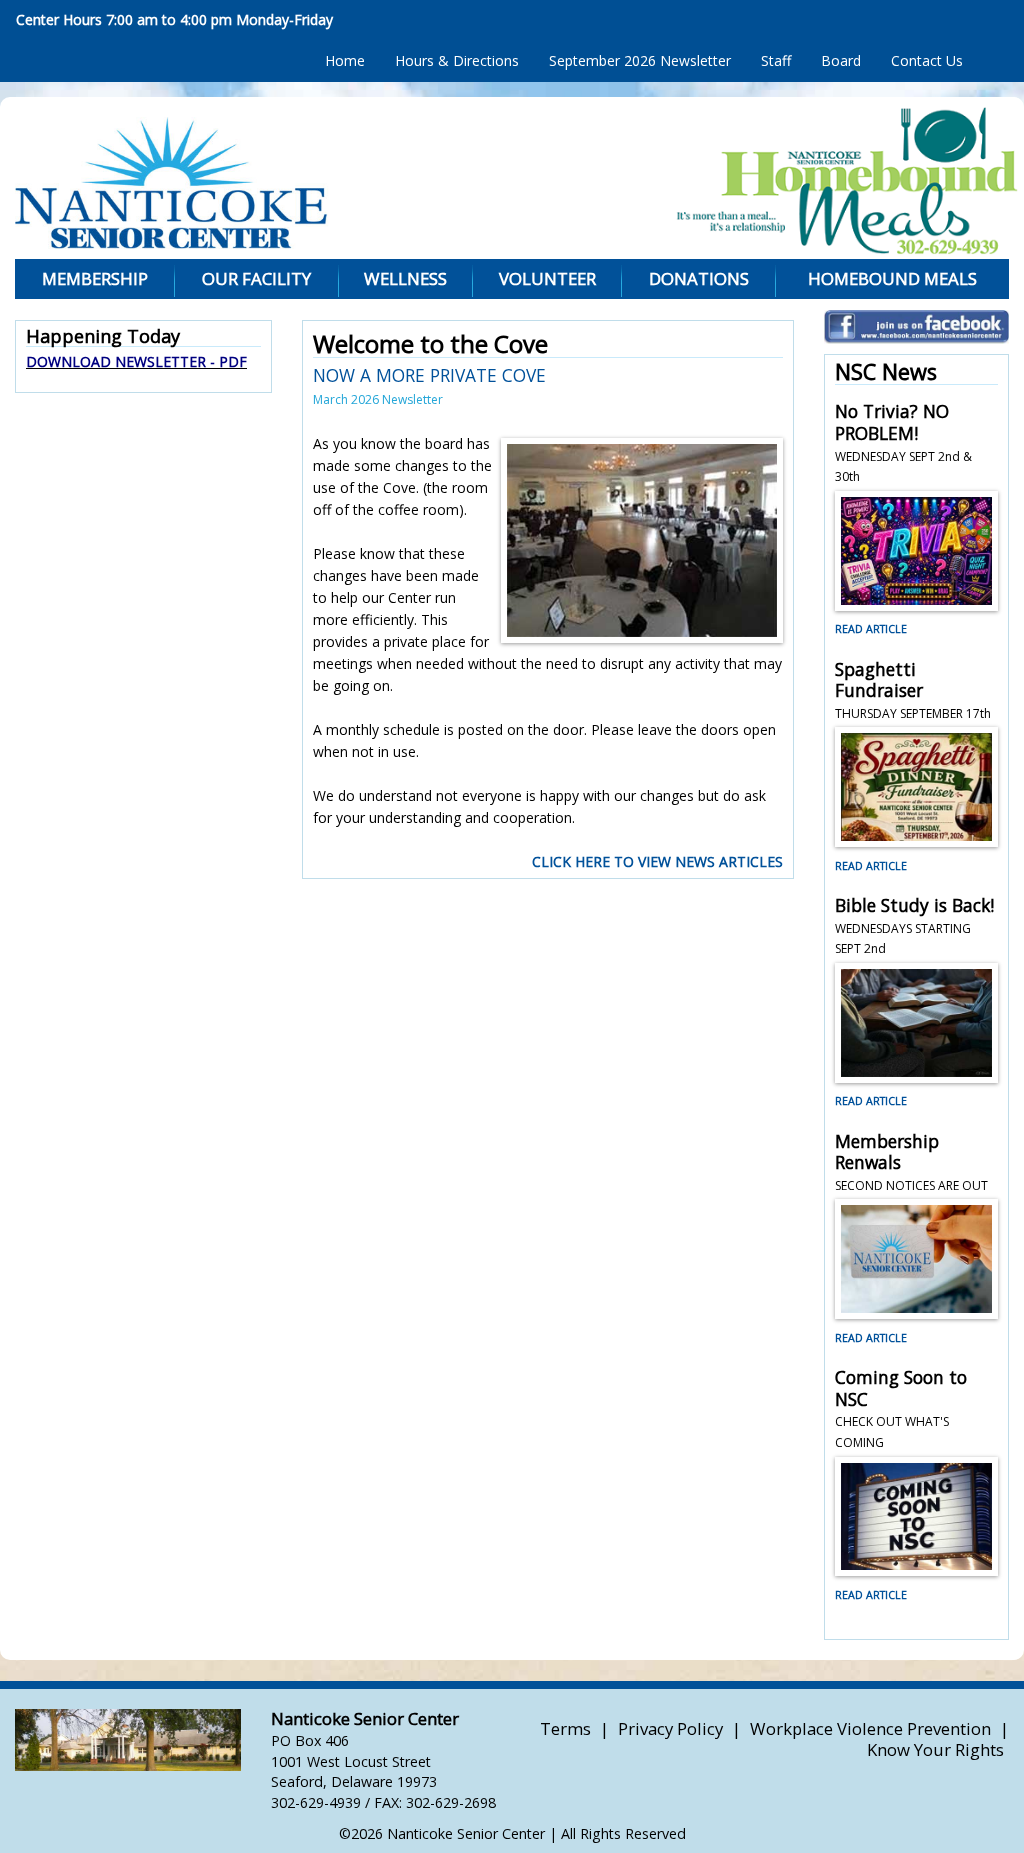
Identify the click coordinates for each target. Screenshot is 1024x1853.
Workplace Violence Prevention (870, 1728)
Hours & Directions (457, 60)
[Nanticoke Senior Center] (307, 183)
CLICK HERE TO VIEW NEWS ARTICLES (657, 861)
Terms (565, 1728)
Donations (699, 278)
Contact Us (927, 60)
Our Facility (256, 278)
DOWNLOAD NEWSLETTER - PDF (136, 361)
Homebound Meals (892, 278)
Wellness (405, 278)
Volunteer (547, 278)
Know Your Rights (935, 1749)
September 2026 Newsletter (640, 60)
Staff (776, 60)
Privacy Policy (670, 1728)
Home (345, 60)
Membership (95, 278)
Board (841, 60)
